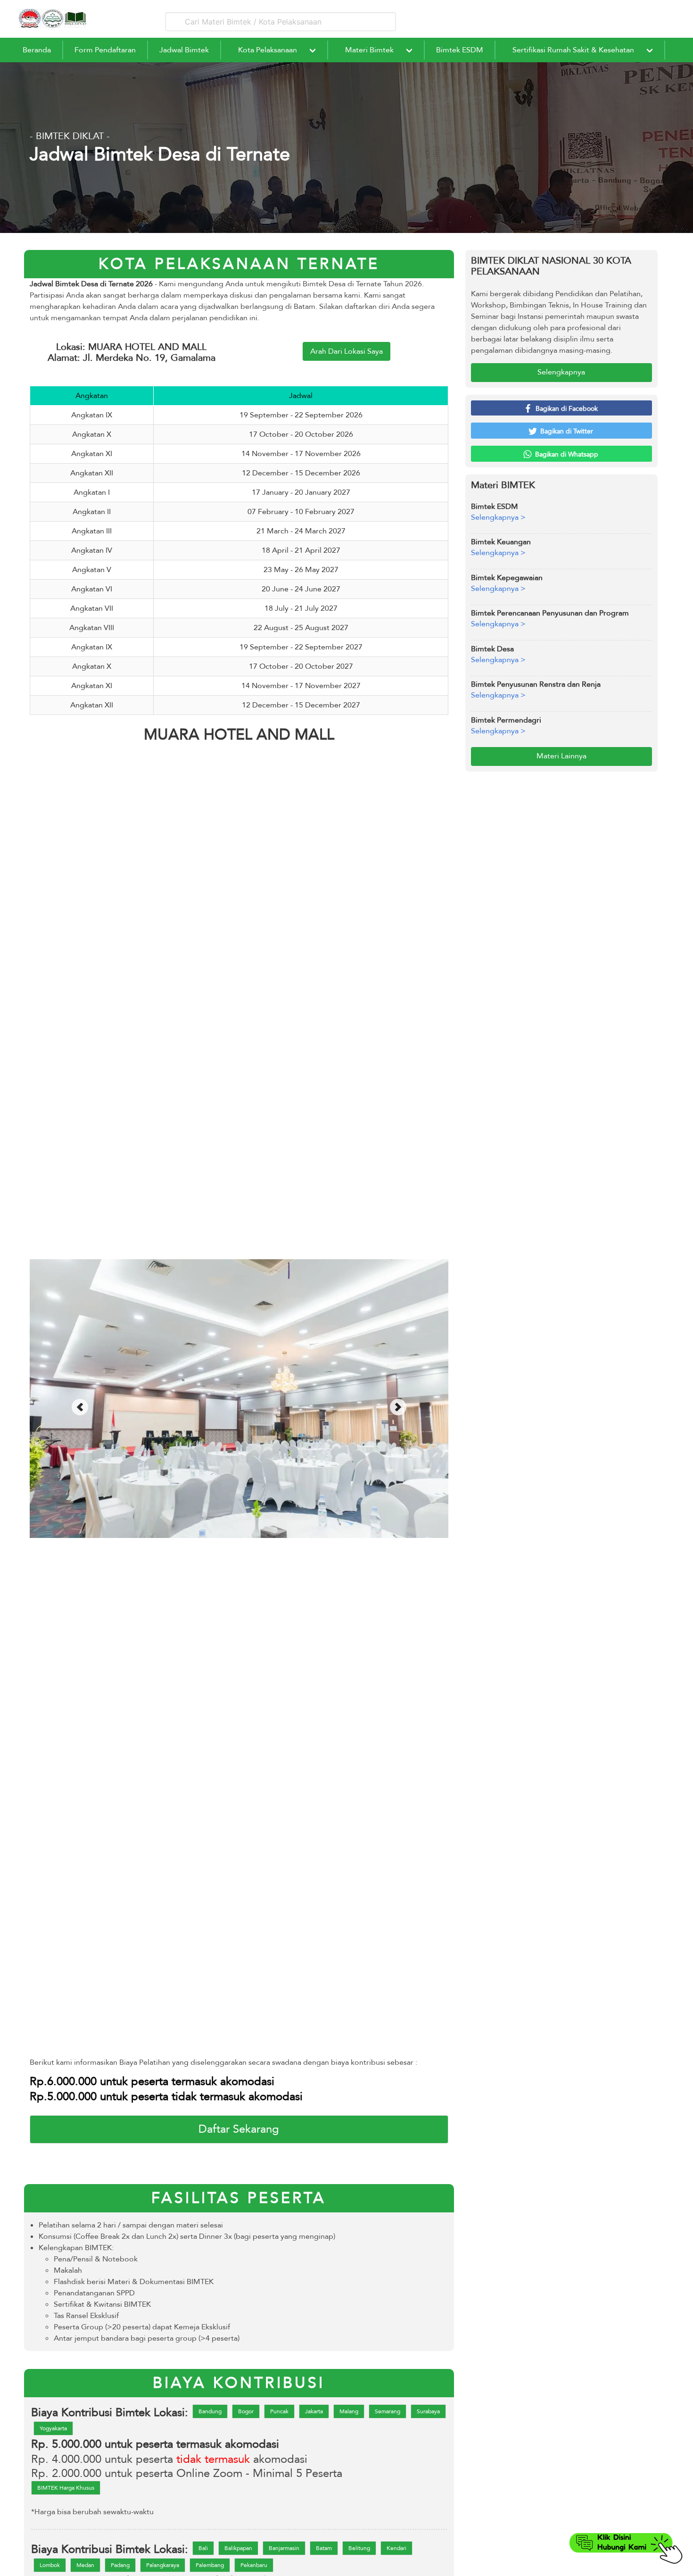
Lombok (50, 2565)
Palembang (210, 2565)
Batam (324, 2548)
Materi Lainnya (561, 756)
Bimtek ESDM (460, 50)
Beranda (37, 50)
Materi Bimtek (369, 50)
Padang (120, 2565)
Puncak (279, 2411)
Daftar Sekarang (239, 2129)
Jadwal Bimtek (184, 50)
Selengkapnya (561, 372)
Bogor (246, 2411)
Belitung (359, 2548)
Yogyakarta (53, 2428)
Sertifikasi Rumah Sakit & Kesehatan (573, 50)
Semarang (388, 2411)
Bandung (210, 2411)
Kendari (396, 2548)
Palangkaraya (163, 2565)
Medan (85, 2565)
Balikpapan (238, 2548)
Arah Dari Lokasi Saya (346, 351)
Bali (203, 2548)
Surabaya (428, 2411)
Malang (349, 2411)
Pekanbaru (254, 2565)
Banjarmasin (284, 2548)
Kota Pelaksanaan (268, 50)
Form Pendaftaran (105, 50)
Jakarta (314, 2411)
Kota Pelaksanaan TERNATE (239, 264)
